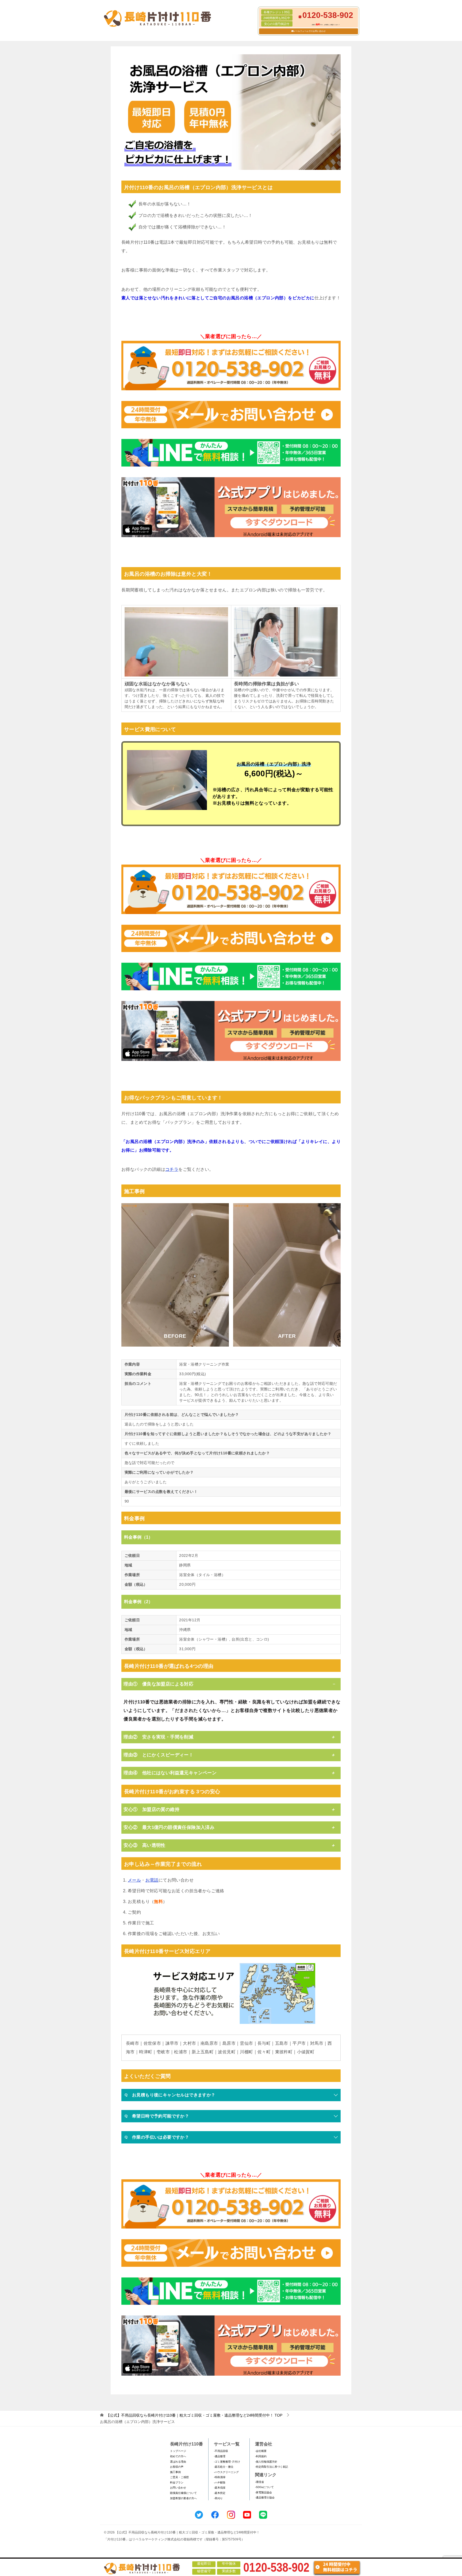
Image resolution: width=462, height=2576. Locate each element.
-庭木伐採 (220, 2488)
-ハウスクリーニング (226, 2472)
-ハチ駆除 (220, 2483)
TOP (194, 2415)
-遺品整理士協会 (265, 2497)
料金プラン (177, 2483)
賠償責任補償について (183, 2493)
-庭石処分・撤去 (224, 2467)
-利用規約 (261, 2456)
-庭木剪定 (220, 2493)
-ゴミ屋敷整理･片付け (227, 2462)
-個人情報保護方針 (266, 2462)
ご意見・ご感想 (179, 2477)
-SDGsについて (264, 2487)
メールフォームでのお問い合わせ (310, 31)
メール (134, 1880)
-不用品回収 (221, 2451)
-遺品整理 (220, 2456)
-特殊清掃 (220, 2477)
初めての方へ (178, 2456)
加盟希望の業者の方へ (183, 2498)
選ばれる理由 (178, 2462)
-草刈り (218, 2498)
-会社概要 (261, 2451)
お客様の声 (177, 2467)
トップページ (178, 2451)
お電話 (152, 1880)
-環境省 (259, 2482)
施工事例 (175, 2472)
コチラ (172, 1169)
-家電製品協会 (263, 2492)
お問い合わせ (178, 2488)
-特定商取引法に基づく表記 (272, 2467)
